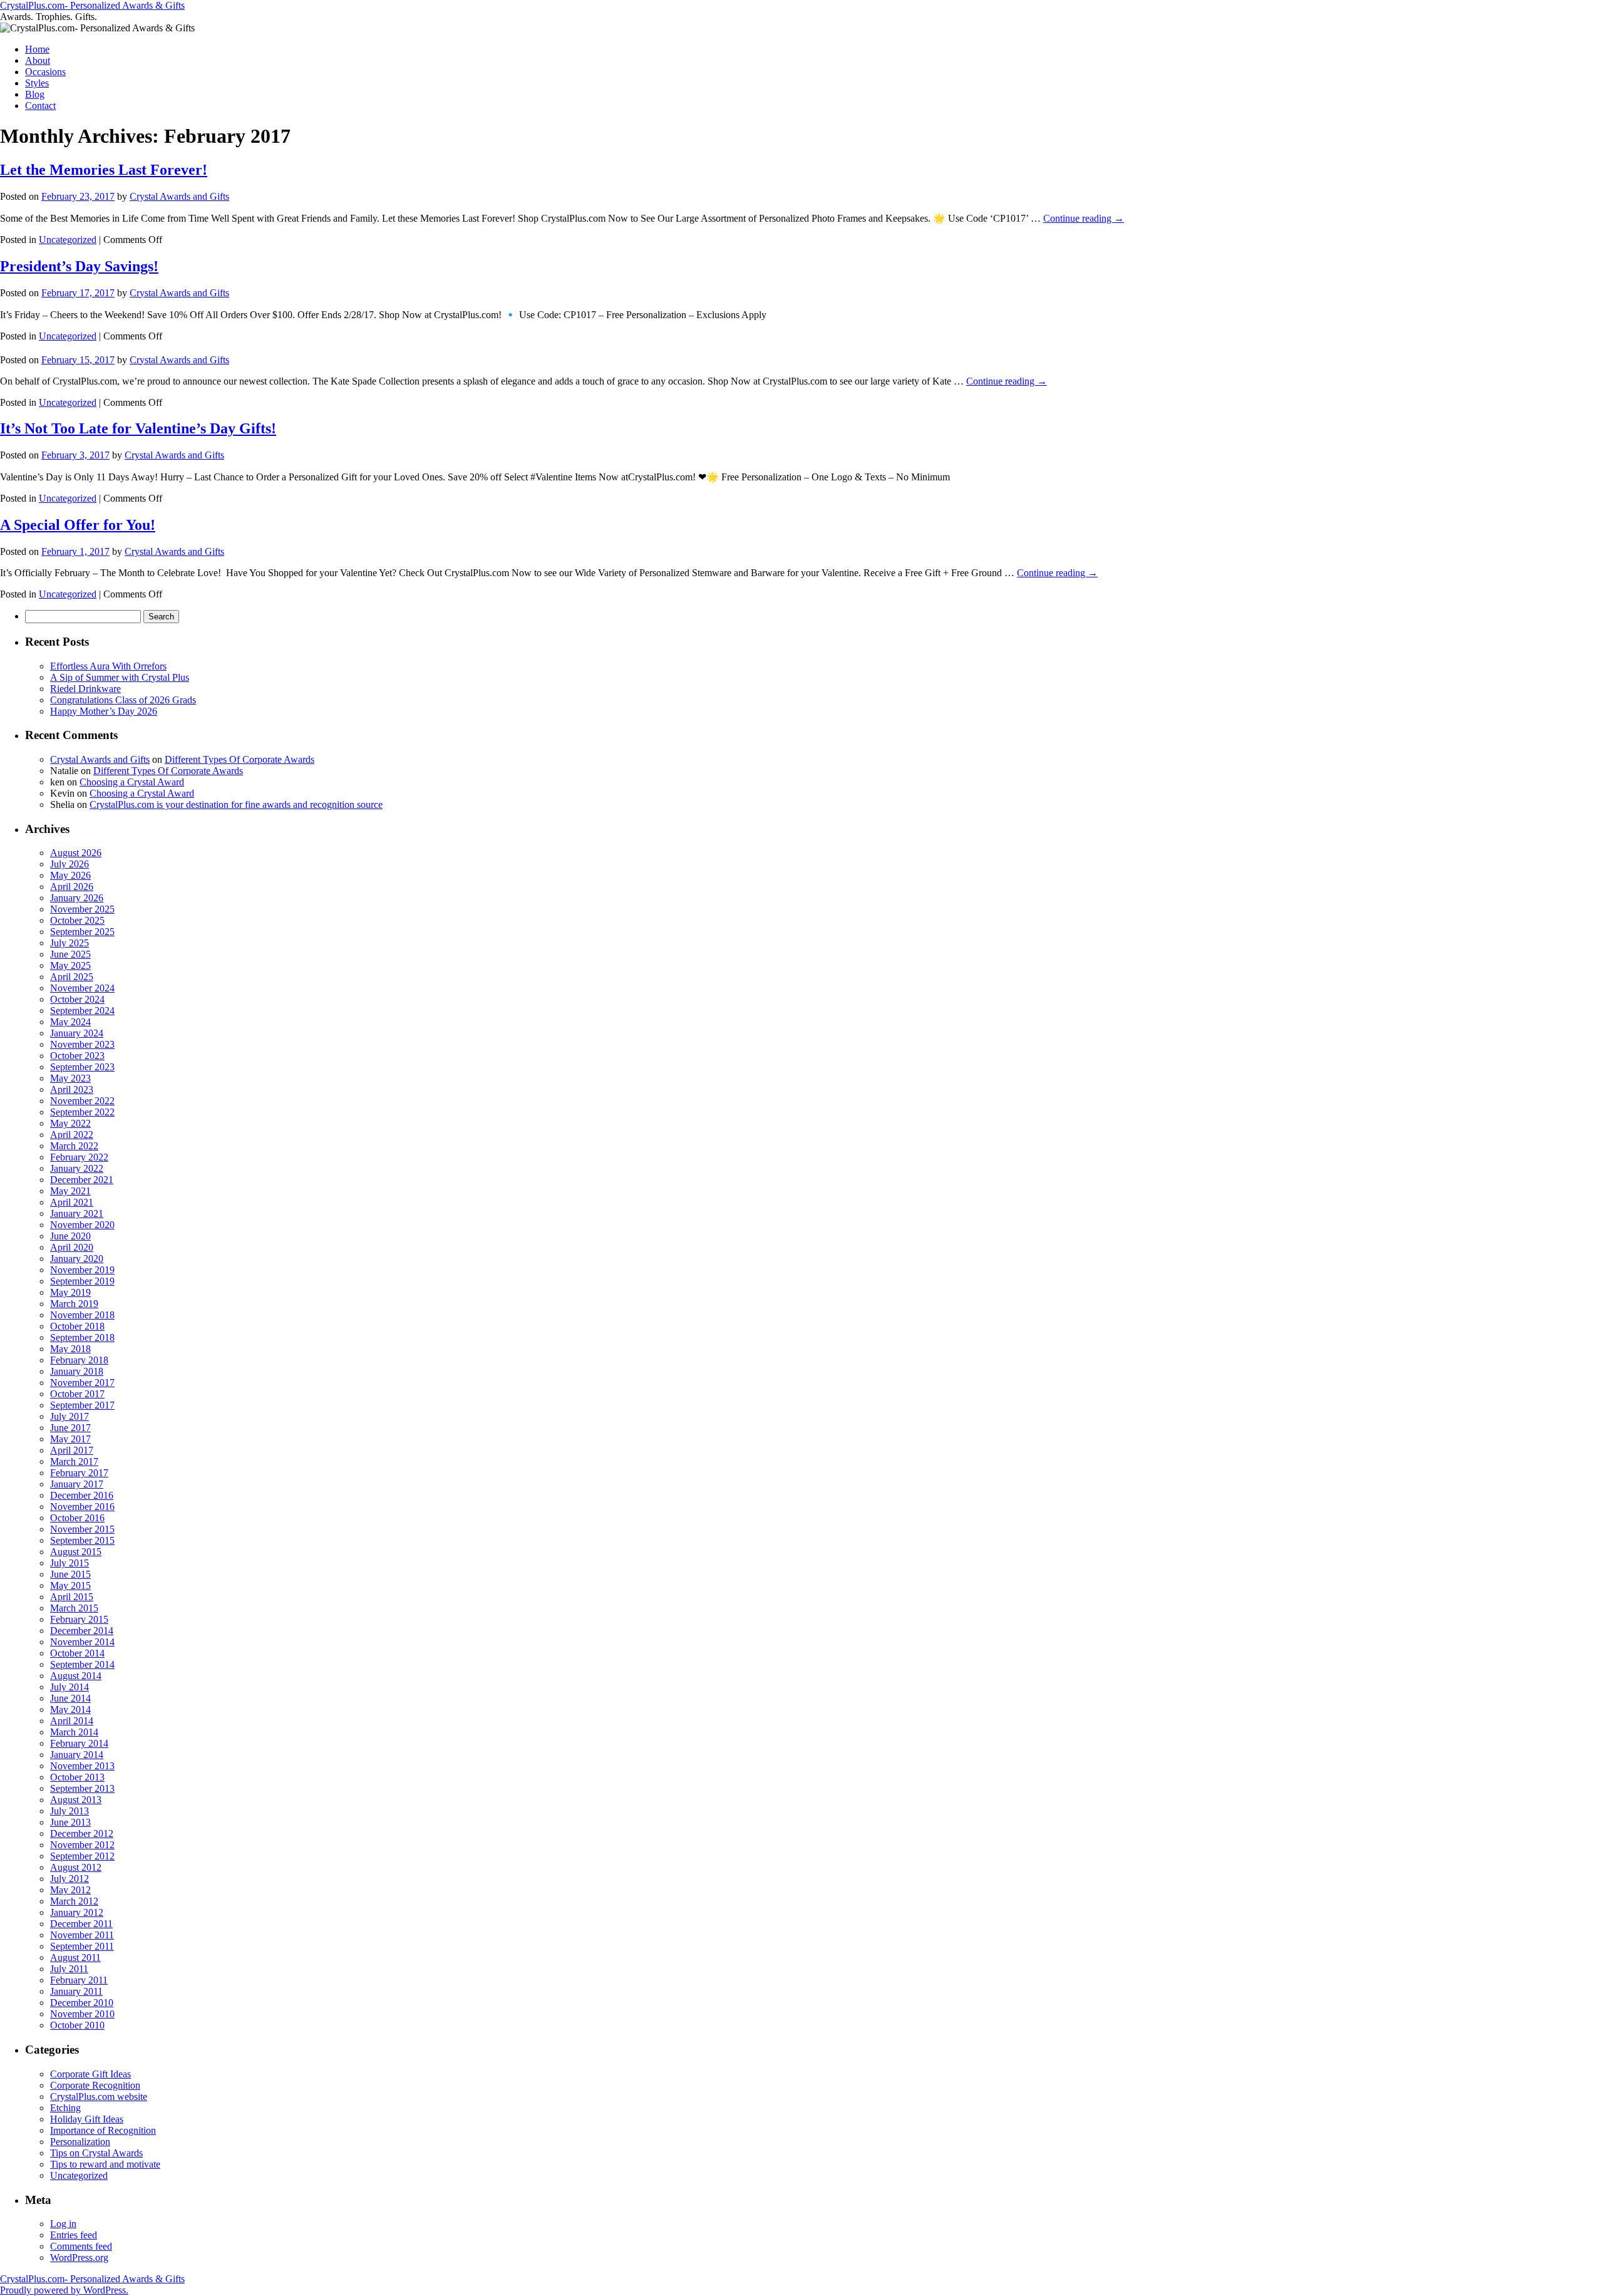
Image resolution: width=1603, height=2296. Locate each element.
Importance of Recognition (103, 2130)
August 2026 (76, 853)
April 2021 (72, 1202)
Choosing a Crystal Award (132, 782)
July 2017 (70, 1416)
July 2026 (70, 864)
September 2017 (82, 1405)
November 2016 (82, 1507)
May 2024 (70, 1022)
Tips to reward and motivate (105, 2164)
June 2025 (70, 954)
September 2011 (82, 1946)
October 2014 (77, 1653)
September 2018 (82, 1337)
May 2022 (70, 1123)
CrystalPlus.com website (99, 2097)
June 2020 (70, 1236)
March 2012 (74, 1901)
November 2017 (82, 1383)
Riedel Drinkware (85, 689)
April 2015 (72, 1597)
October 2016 (77, 1518)
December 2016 (82, 1495)
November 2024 (82, 988)
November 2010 (82, 2014)
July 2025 (70, 943)
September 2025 (82, 932)
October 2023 (77, 1056)
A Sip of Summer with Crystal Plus (120, 677)
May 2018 (70, 1349)
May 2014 (70, 1709)
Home (37, 49)
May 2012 (70, 1890)
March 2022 (74, 1146)
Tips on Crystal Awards (96, 2153)
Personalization (80, 2142)
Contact (40, 106)
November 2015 (82, 1529)
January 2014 (77, 1755)
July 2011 (69, 1969)
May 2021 (70, 1191)
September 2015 (82, 1540)
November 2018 (82, 1315)
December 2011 (81, 1924)
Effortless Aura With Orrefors (108, 666)
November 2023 (82, 1044)
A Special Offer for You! (78, 525)
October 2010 (77, 2025)
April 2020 (72, 1247)
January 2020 (77, 1259)
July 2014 (70, 1687)
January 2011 (76, 1991)
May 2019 (70, 1292)
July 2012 (70, 1879)
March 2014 (74, 1732)
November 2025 (82, 909)
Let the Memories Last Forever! (104, 170)
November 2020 (82, 1225)
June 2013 (70, 1822)
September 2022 (82, 1112)
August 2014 (76, 1676)
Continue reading (1084, 218)
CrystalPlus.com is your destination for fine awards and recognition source (236, 804)
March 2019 (74, 1304)
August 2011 (75, 1957)
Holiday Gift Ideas (87, 2119)
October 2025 (77, 920)
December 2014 (82, 1631)
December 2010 (82, 2003)
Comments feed (81, 2246)
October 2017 (77, 1394)
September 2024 (82, 1011)
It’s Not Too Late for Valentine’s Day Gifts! (138, 428)
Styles (37, 83)
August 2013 (76, 1800)
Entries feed (74, 2235)
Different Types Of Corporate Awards (240, 759)
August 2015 (76, 1552)
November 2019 (82, 1270)
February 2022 (79, 1157)
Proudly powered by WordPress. (64, 2290)
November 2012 (82, 1845)
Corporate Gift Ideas (90, 2074)
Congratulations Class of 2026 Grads (123, 700)
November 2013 (82, 1766)
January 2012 (77, 1912)
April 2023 (72, 1089)
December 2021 (82, 1180)
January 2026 (77, 898)
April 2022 (72, 1135)
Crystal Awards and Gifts (179, 196)
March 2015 (74, 1608)
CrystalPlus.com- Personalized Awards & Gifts (92, 5)
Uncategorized (68, 240)
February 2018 (79, 1360)
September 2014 (82, 1664)
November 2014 (82, 1642)
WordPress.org (79, 2257)
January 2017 (77, 1484)
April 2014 (72, 1721)
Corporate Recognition (95, 2085)
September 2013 (82, 1788)
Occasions (45, 72)
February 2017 (79, 1473)
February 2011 (79, 1980)
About (38, 60)
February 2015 (79, 1619)
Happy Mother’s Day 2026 (104, 711)
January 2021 (77, 1213)
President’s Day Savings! (79, 266)
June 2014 (70, 1698)
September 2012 (82, 1856)
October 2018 (77, 1326)
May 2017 (70, 1439)
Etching (65, 2108)
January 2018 (77, 1371)
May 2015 (70, 1585)
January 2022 (77, 1168)
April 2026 (72, 887)
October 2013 (77, 1777)
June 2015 (70, 1574)
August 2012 (76, 1867)
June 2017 (70, 1428)
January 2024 (77, 1033)
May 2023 (70, 1078)
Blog (35, 94)
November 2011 (82, 1935)
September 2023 (82, 1067)
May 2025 (70, 965)
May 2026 (70, 875)
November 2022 (82, 1101)
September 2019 (82, 1281)
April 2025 (72, 977)
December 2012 (82, 1833)
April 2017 (72, 1450)
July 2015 (70, 1563)
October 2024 (77, 999)
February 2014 (79, 1743)
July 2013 (70, 1811)
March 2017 (74, 1461)
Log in (63, 2224)
